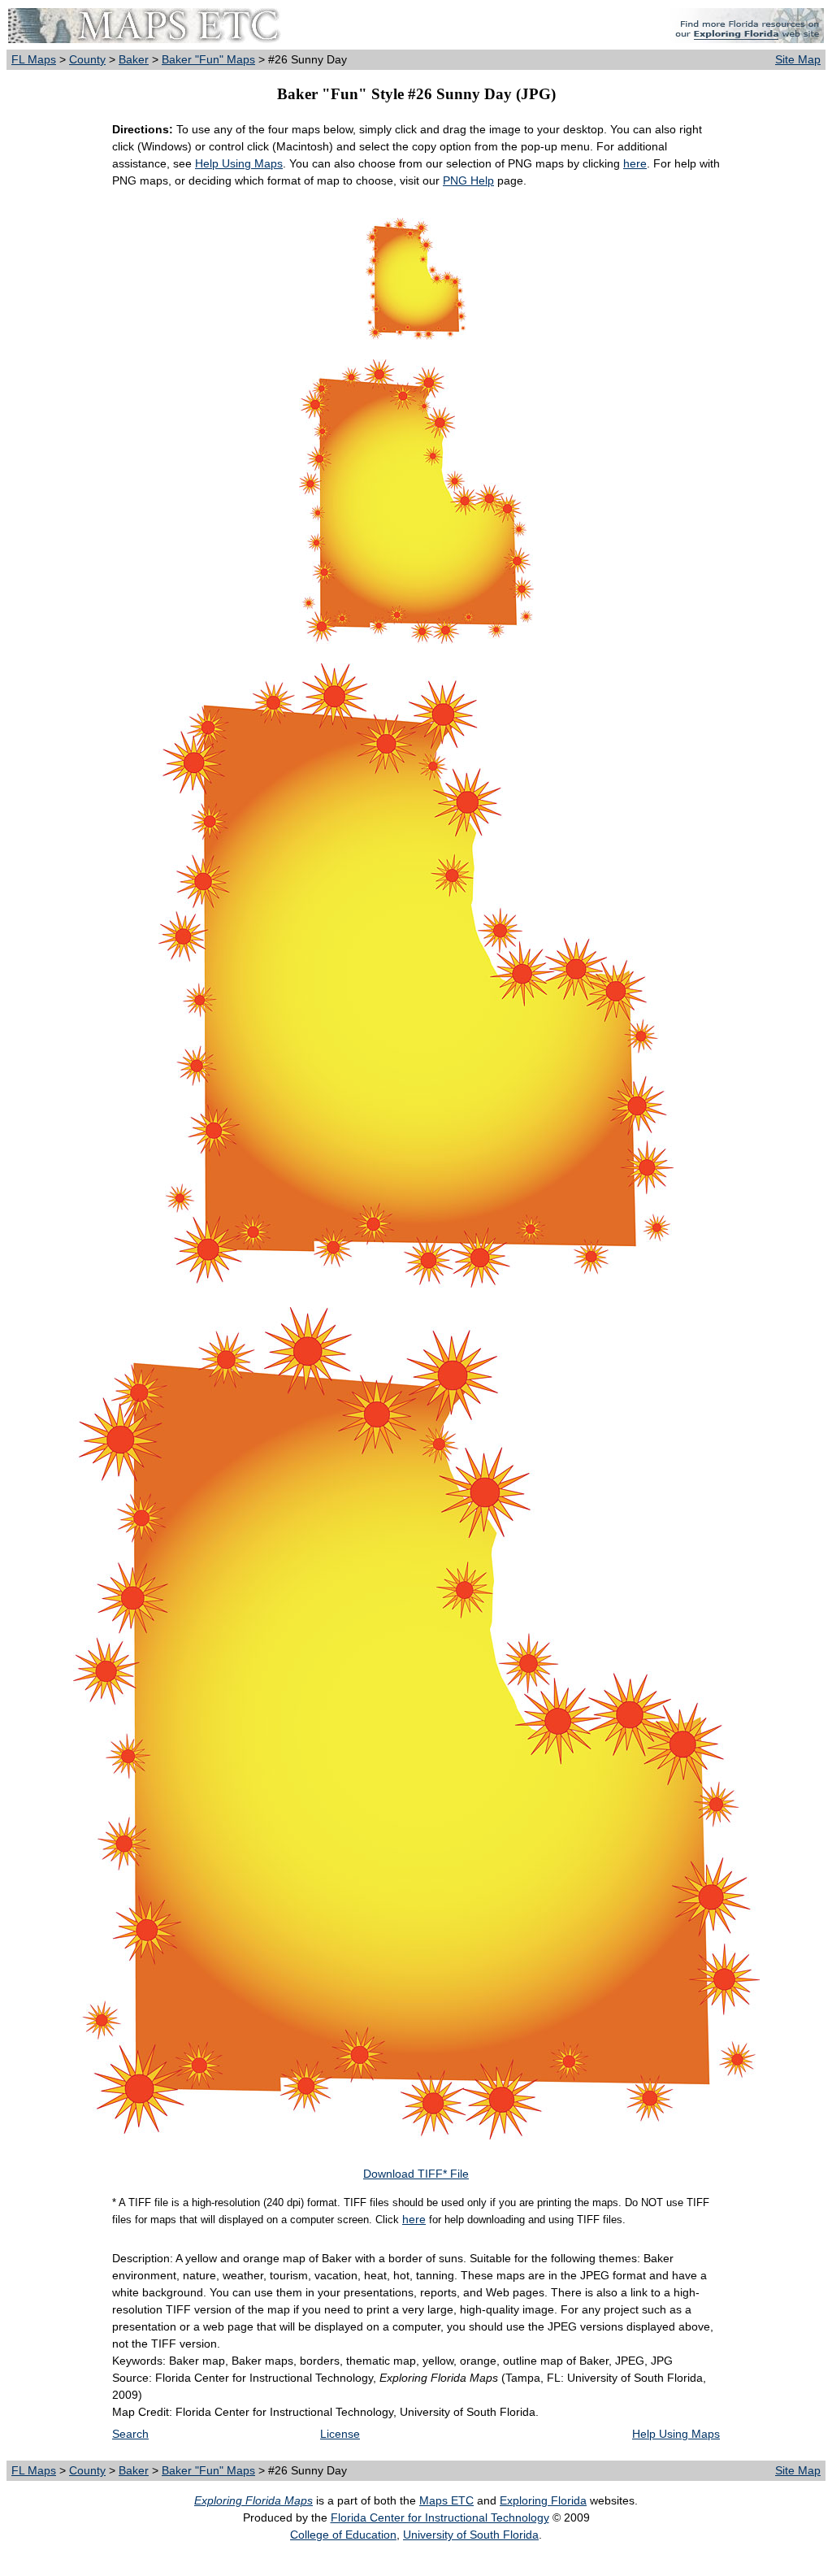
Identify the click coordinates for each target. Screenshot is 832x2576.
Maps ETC (446, 2500)
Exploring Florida (543, 2500)
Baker (134, 59)
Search (130, 2434)
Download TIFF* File (416, 2174)
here (635, 163)
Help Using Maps (239, 163)
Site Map (798, 59)
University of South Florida (471, 2535)
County (87, 59)
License (340, 2434)
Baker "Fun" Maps (208, 59)
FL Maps (34, 59)
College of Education (343, 2535)
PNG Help (468, 180)
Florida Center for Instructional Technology (440, 2517)
